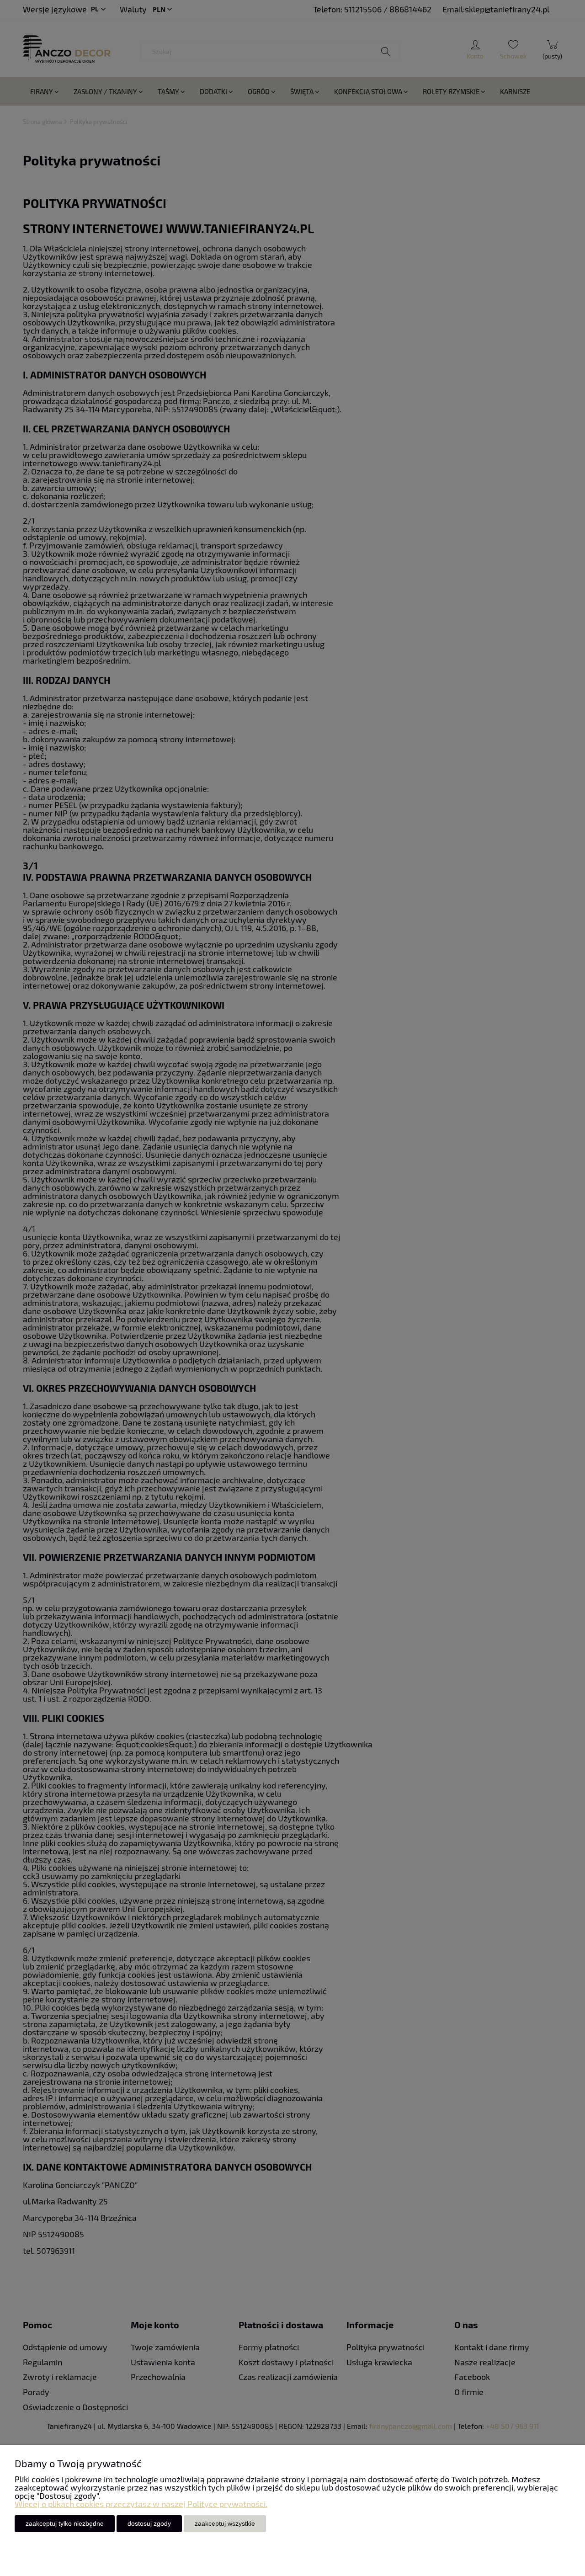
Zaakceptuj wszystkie (225, 2523)
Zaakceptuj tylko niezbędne (65, 2523)
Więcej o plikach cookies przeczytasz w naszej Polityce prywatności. (141, 2504)
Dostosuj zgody (149, 2523)
